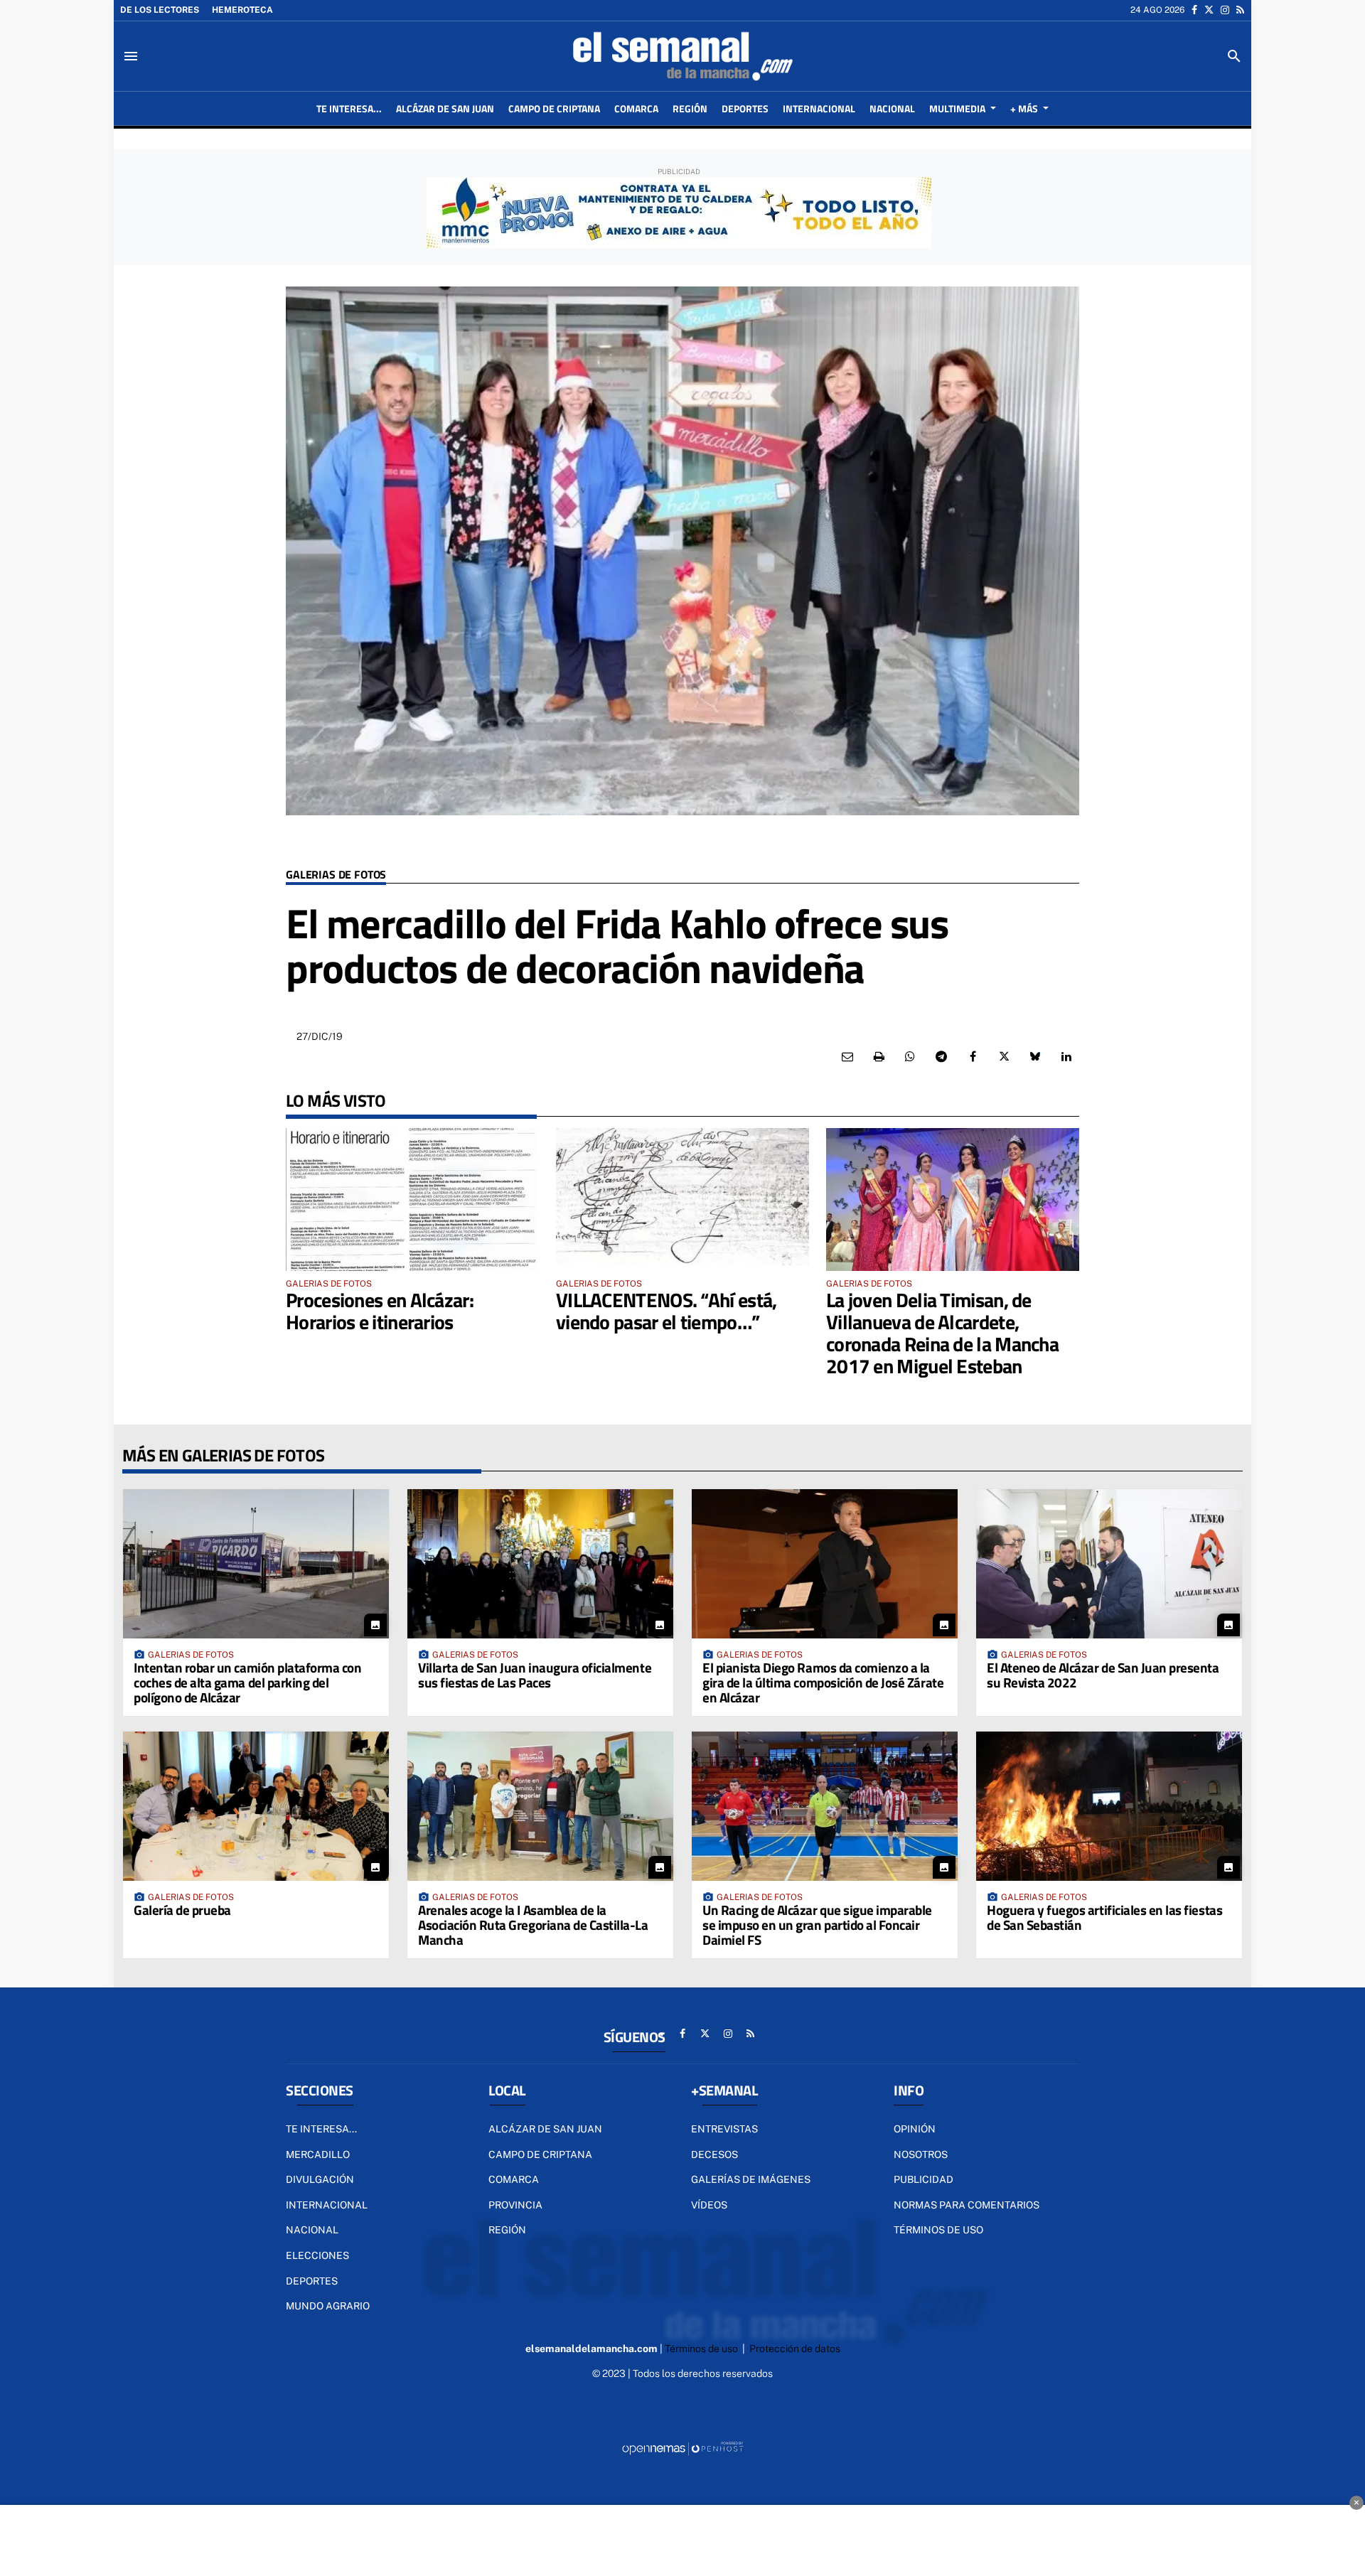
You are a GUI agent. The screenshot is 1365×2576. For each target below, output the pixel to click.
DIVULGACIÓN (320, 2179)
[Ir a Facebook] (1194, 10)
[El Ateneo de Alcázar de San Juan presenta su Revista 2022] (1109, 1564)
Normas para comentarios (967, 2205)
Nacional (312, 2230)
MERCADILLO (318, 2154)
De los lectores (160, 10)
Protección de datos (795, 2349)
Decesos (714, 2154)
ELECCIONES (317, 2255)
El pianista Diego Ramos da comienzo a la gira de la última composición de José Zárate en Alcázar (823, 1682)
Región (507, 2230)
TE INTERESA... (321, 2129)
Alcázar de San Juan (545, 2129)
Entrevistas (724, 2129)
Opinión (915, 2129)
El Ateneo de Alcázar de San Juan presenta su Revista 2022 (1103, 1675)
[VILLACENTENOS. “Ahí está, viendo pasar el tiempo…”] (682, 1199)
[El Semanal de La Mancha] (682, 56)
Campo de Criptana (540, 2154)
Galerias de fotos (336, 875)
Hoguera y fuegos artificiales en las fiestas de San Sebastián (1104, 1917)
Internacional (327, 2205)
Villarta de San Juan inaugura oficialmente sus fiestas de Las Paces (535, 1675)
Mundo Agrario (328, 2306)
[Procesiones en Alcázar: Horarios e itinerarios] (412, 1199)
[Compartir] (910, 1057)
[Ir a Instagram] (1225, 10)
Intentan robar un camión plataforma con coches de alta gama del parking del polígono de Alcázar (247, 1682)
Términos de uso (938, 2230)
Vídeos (709, 2205)
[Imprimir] (879, 1057)
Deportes (312, 2281)
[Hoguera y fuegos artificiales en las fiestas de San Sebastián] (1109, 1806)
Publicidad (924, 2179)
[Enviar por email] (847, 1057)
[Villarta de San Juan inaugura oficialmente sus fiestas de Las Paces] (540, 1564)
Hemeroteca (242, 10)
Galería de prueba (182, 1910)
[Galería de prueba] (256, 1806)
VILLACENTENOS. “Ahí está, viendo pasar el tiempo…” (667, 1311)
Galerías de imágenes (751, 2179)
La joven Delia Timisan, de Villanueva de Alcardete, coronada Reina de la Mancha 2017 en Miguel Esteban (942, 1332)
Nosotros (921, 2154)
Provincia (515, 2205)
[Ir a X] (1209, 10)
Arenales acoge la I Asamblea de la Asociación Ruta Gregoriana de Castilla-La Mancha (533, 1925)
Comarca (514, 2179)
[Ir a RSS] (1240, 10)
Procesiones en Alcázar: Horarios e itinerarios (380, 1311)
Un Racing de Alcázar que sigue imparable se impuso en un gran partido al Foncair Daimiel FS (817, 1925)
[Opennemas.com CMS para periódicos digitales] (682, 2448)
